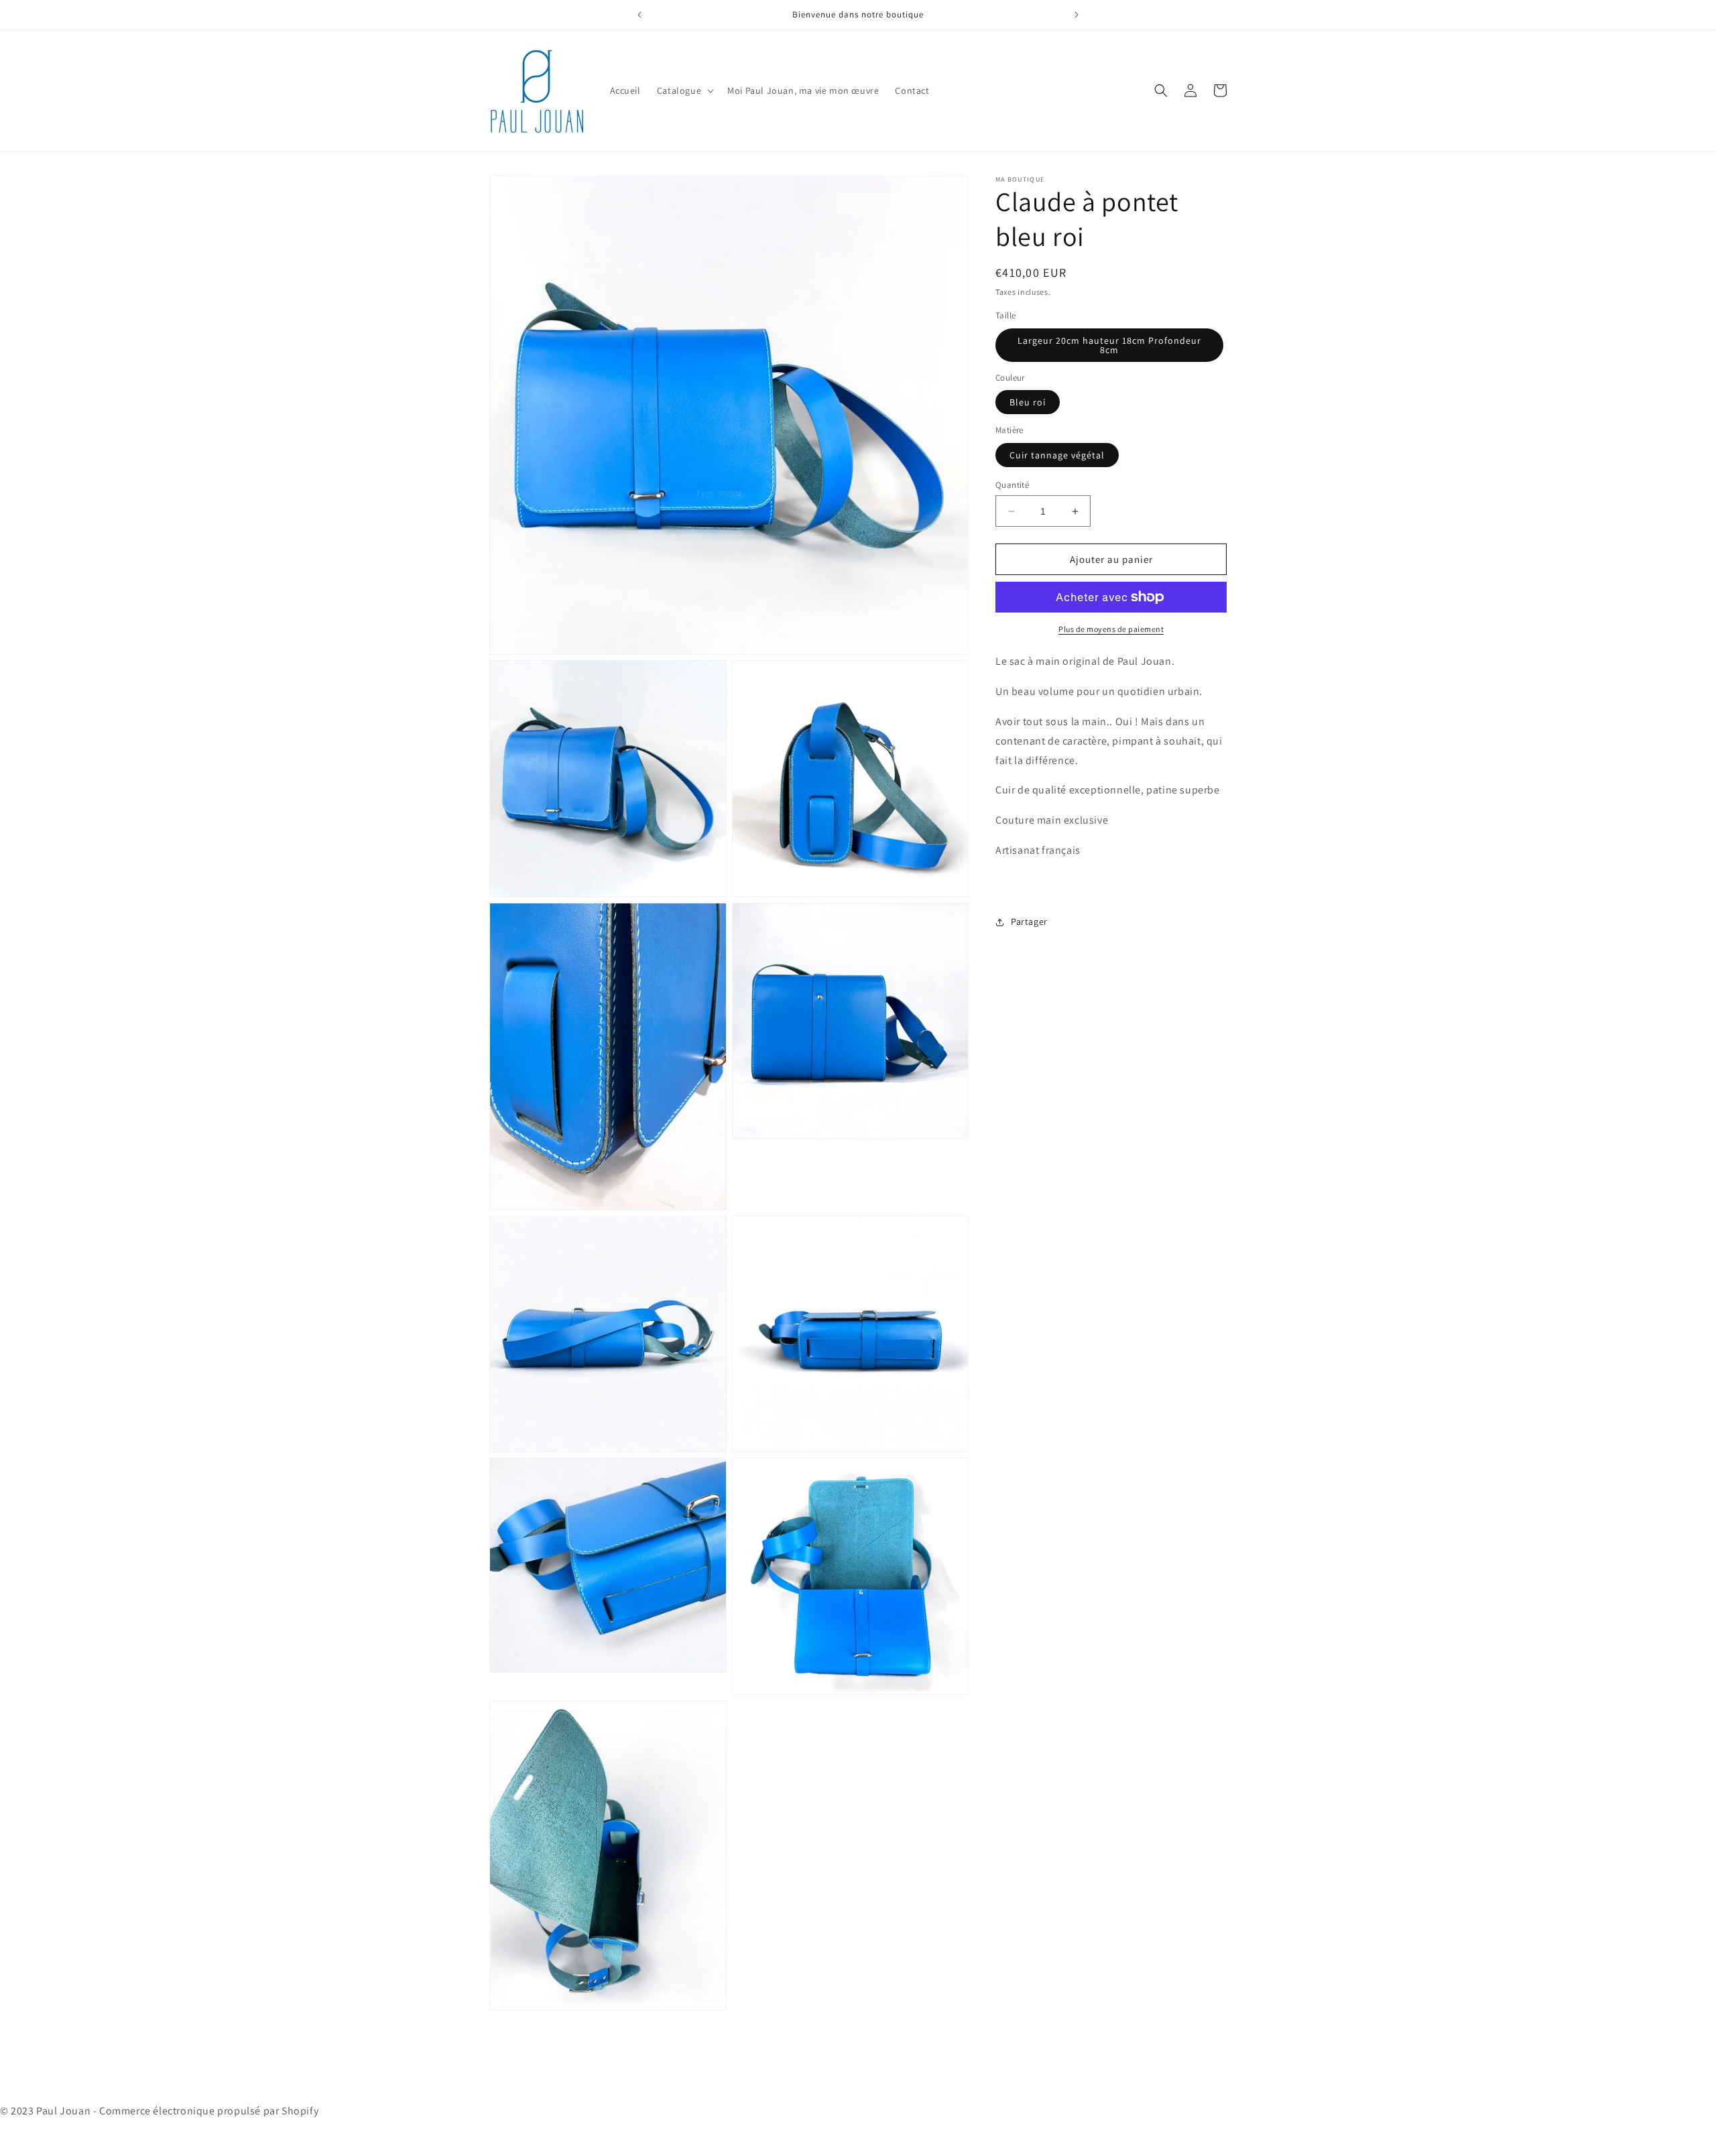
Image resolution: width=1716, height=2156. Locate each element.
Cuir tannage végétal (1057, 455)
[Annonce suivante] (1077, 15)
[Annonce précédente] (639, 15)
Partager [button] (1029, 922)
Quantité (1012, 485)
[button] (684, 90)
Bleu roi (1028, 402)
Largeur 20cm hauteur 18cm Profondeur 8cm (1109, 345)
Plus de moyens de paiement (1111, 629)
